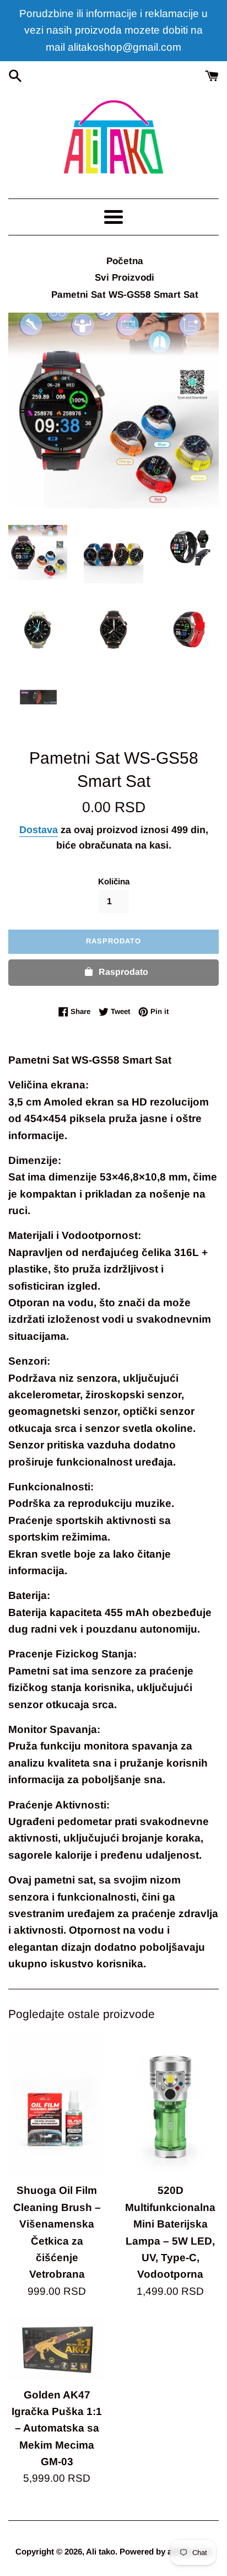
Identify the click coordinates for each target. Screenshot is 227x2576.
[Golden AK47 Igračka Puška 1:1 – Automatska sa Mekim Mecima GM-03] (57, 2349)
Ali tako (101, 2551)
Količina (114, 881)
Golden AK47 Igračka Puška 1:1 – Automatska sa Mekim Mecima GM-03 (57, 2429)
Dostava (39, 830)
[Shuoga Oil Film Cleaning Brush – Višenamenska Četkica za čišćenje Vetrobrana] (57, 2104)
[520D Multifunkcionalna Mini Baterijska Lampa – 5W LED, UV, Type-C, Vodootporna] (170, 2104)
